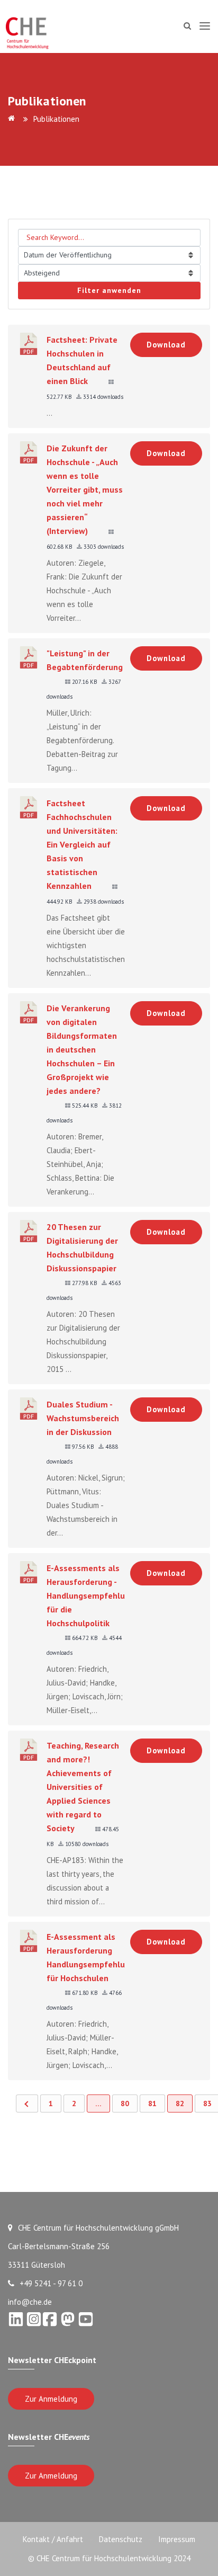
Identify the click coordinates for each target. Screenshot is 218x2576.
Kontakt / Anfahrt (53, 2539)
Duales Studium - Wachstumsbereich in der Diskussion (83, 1418)
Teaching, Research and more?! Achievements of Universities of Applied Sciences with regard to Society (83, 1787)
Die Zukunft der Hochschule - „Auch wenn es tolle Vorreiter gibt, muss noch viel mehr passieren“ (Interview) (85, 489)
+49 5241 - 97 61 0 (51, 2283)
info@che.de (30, 2302)
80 (125, 2103)
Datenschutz (121, 2539)
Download (166, 345)
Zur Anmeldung (51, 2399)
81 (152, 2103)
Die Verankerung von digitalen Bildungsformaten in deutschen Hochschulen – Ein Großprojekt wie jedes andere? (82, 1049)
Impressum (177, 2539)
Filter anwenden (109, 290)
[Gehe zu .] (13, 119)
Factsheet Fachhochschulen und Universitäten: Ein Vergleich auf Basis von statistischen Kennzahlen (82, 844)
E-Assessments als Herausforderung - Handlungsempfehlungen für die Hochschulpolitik (95, 1595)
